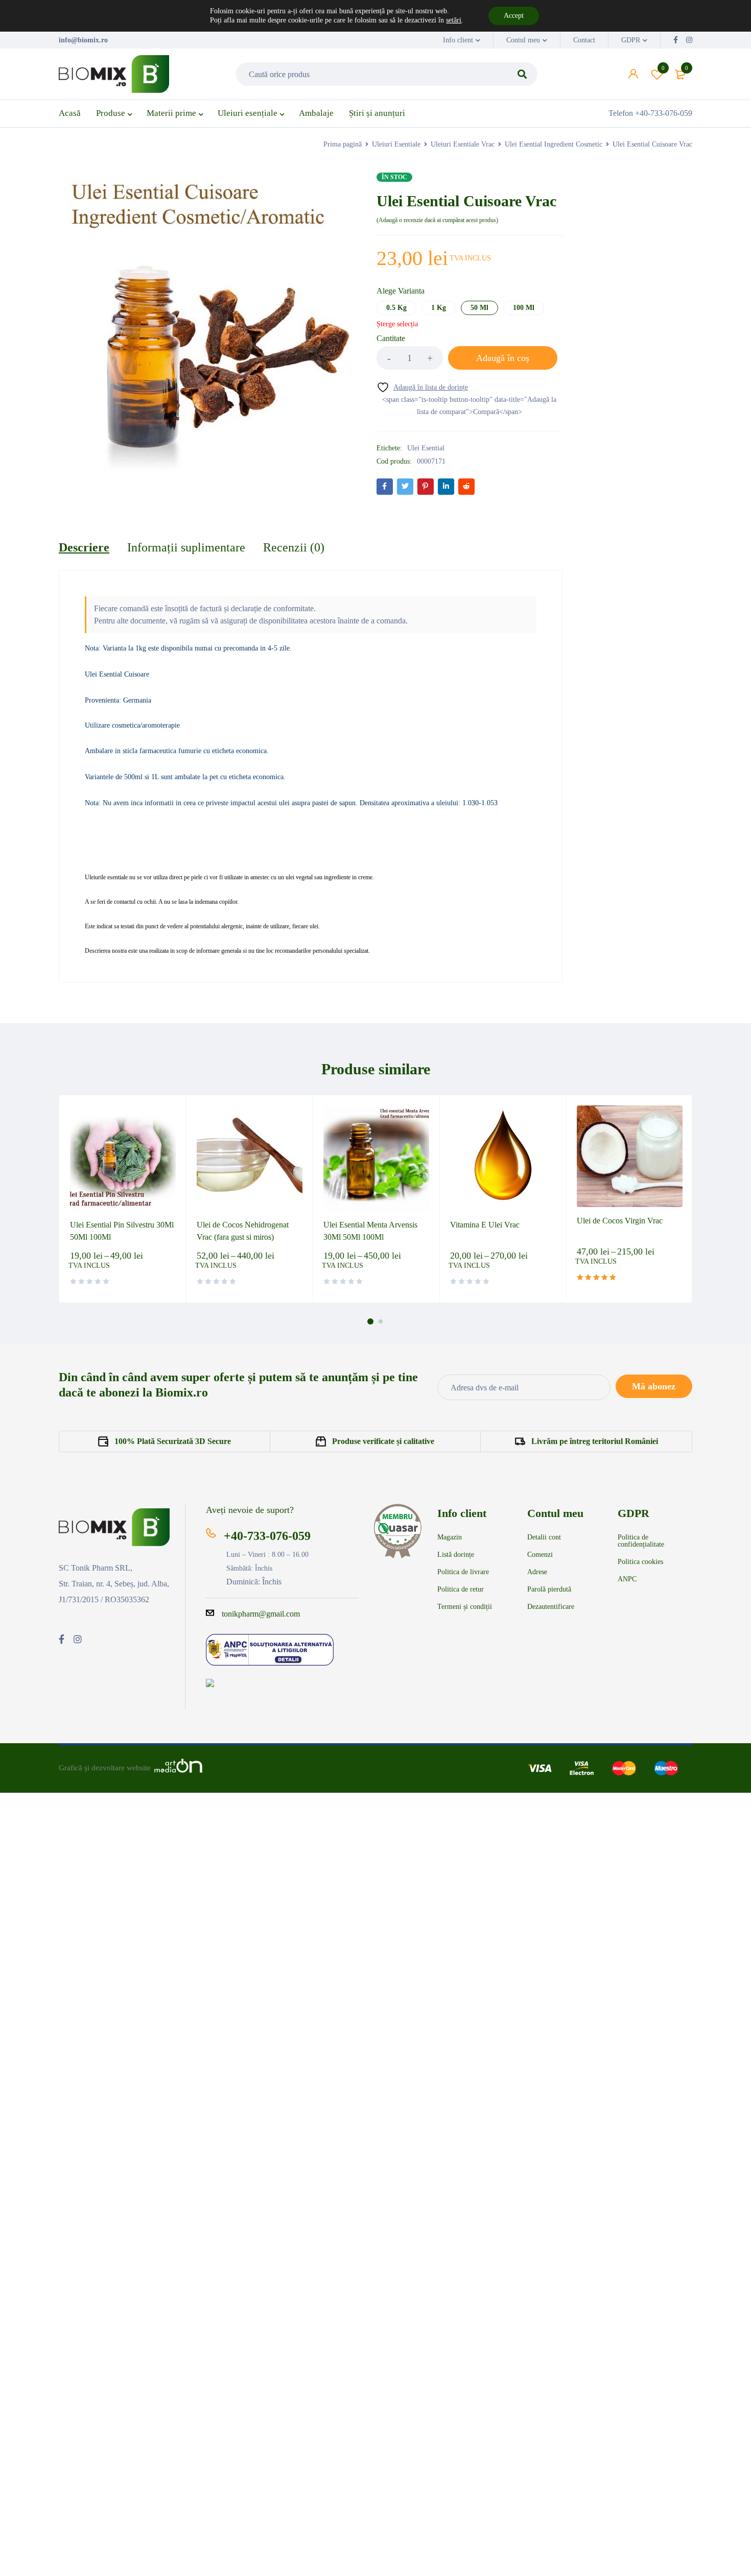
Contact (584, 40)
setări (454, 20)
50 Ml (479, 308)
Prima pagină (343, 144)
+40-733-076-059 (267, 1536)
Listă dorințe (456, 1555)
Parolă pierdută (549, 1590)
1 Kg (439, 308)
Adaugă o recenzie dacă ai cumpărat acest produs (437, 220)
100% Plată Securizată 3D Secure (173, 1441)
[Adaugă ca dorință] (422, 387)
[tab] (84, 547)
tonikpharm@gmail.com (261, 1614)
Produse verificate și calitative (383, 1441)
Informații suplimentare (186, 547)
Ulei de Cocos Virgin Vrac (620, 1221)
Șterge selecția (397, 324)
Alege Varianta (401, 291)
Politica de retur (461, 1590)
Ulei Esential (426, 448)
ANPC (627, 1579)
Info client (458, 40)
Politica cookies (640, 1562)
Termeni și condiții (465, 1607)
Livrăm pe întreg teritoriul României (595, 1441)
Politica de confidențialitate (641, 1541)
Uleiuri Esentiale (396, 144)
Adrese (537, 1572)
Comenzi (540, 1555)
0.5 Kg (396, 308)
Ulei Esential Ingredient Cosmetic (554, 144)
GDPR (631, 40)
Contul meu (523, 40)
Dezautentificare (551, 1607)
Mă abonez (654, 1386)
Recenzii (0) (294, 547)
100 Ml (524, 308)
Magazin (450, 1537)
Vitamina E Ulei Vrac (485, 1225)
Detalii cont (544, 1537)
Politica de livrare (463, 1572)
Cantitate (391, 338)
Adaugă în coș (503, 358)
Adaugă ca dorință (663, 68)
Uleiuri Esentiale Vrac (463, 144)
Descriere (84, 547)
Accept (514, 16)
